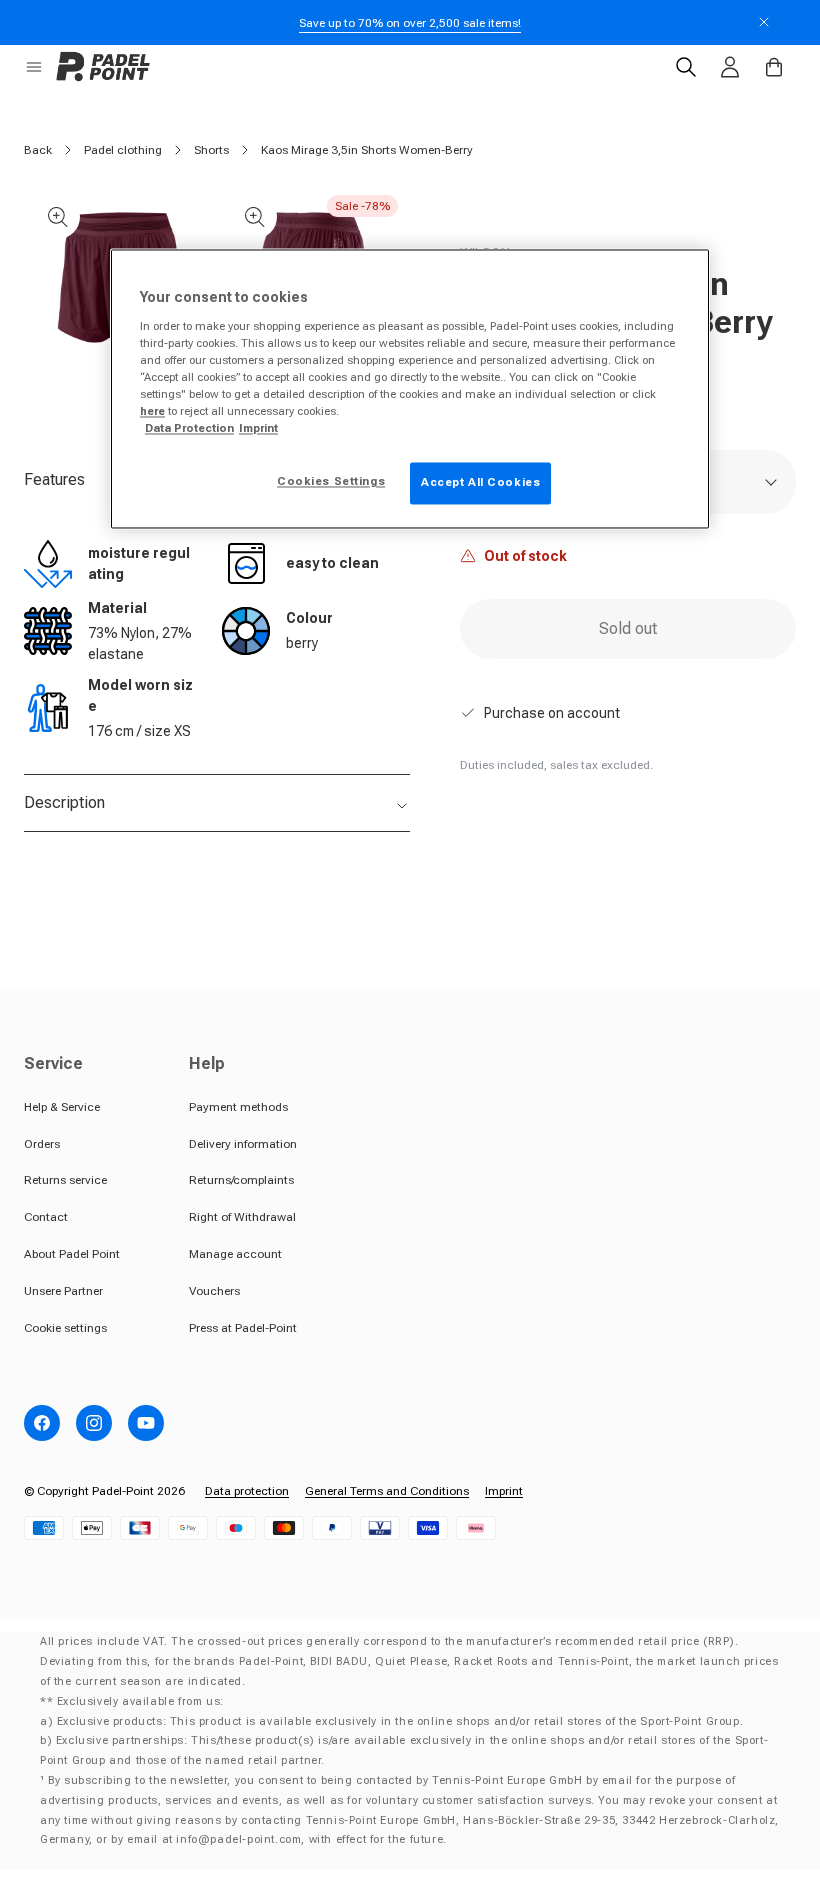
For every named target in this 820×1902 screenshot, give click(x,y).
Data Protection (189, 429)
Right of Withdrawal (242, 1217)
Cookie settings (65, 1328)
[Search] (686, 67)
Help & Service (62, 1107)
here (152, 412)
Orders (42, 1144)
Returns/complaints (241, 1180)
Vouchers (214, 1291)
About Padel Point (72, 1254)
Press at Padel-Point (243, 1328)
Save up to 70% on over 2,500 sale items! (410, 23)
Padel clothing (123, 150)
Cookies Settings (331, 482)
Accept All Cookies (480, 483)
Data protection (247, 1491)
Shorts (211, 150)
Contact (46, 1217)
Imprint (504, 1491)
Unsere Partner (63, 1291)
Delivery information (243, 1144)
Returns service (65, 1180)
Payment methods (238, 1107)
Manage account (235, 1254)
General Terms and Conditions (387, 1491)
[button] (34, 67)
